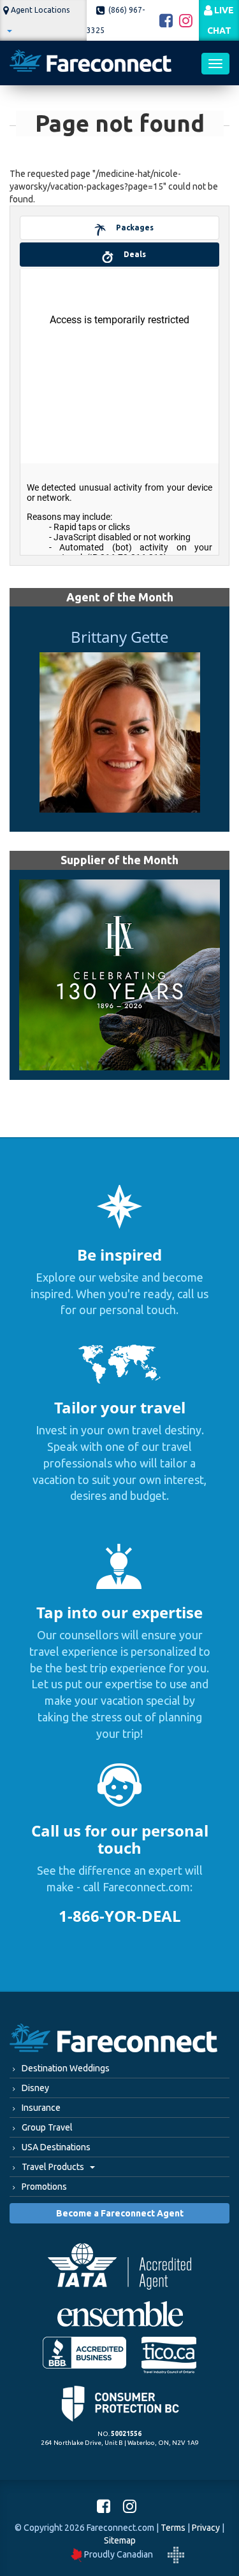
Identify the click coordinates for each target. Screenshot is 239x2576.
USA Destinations (56, 2147)
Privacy (206, 2528)
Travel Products (54, 2167)
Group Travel (47, 2127)
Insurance (41, 2108)
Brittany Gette (119, 637)
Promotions (44, 2187)
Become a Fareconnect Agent (120, 2213)
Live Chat (221, 20)
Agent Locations (39, 10)
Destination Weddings (66, 2068)
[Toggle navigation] (215, 64)
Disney (35, 2088)
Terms (173, 2528)
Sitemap (120, 2540)
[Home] (91, 63)
